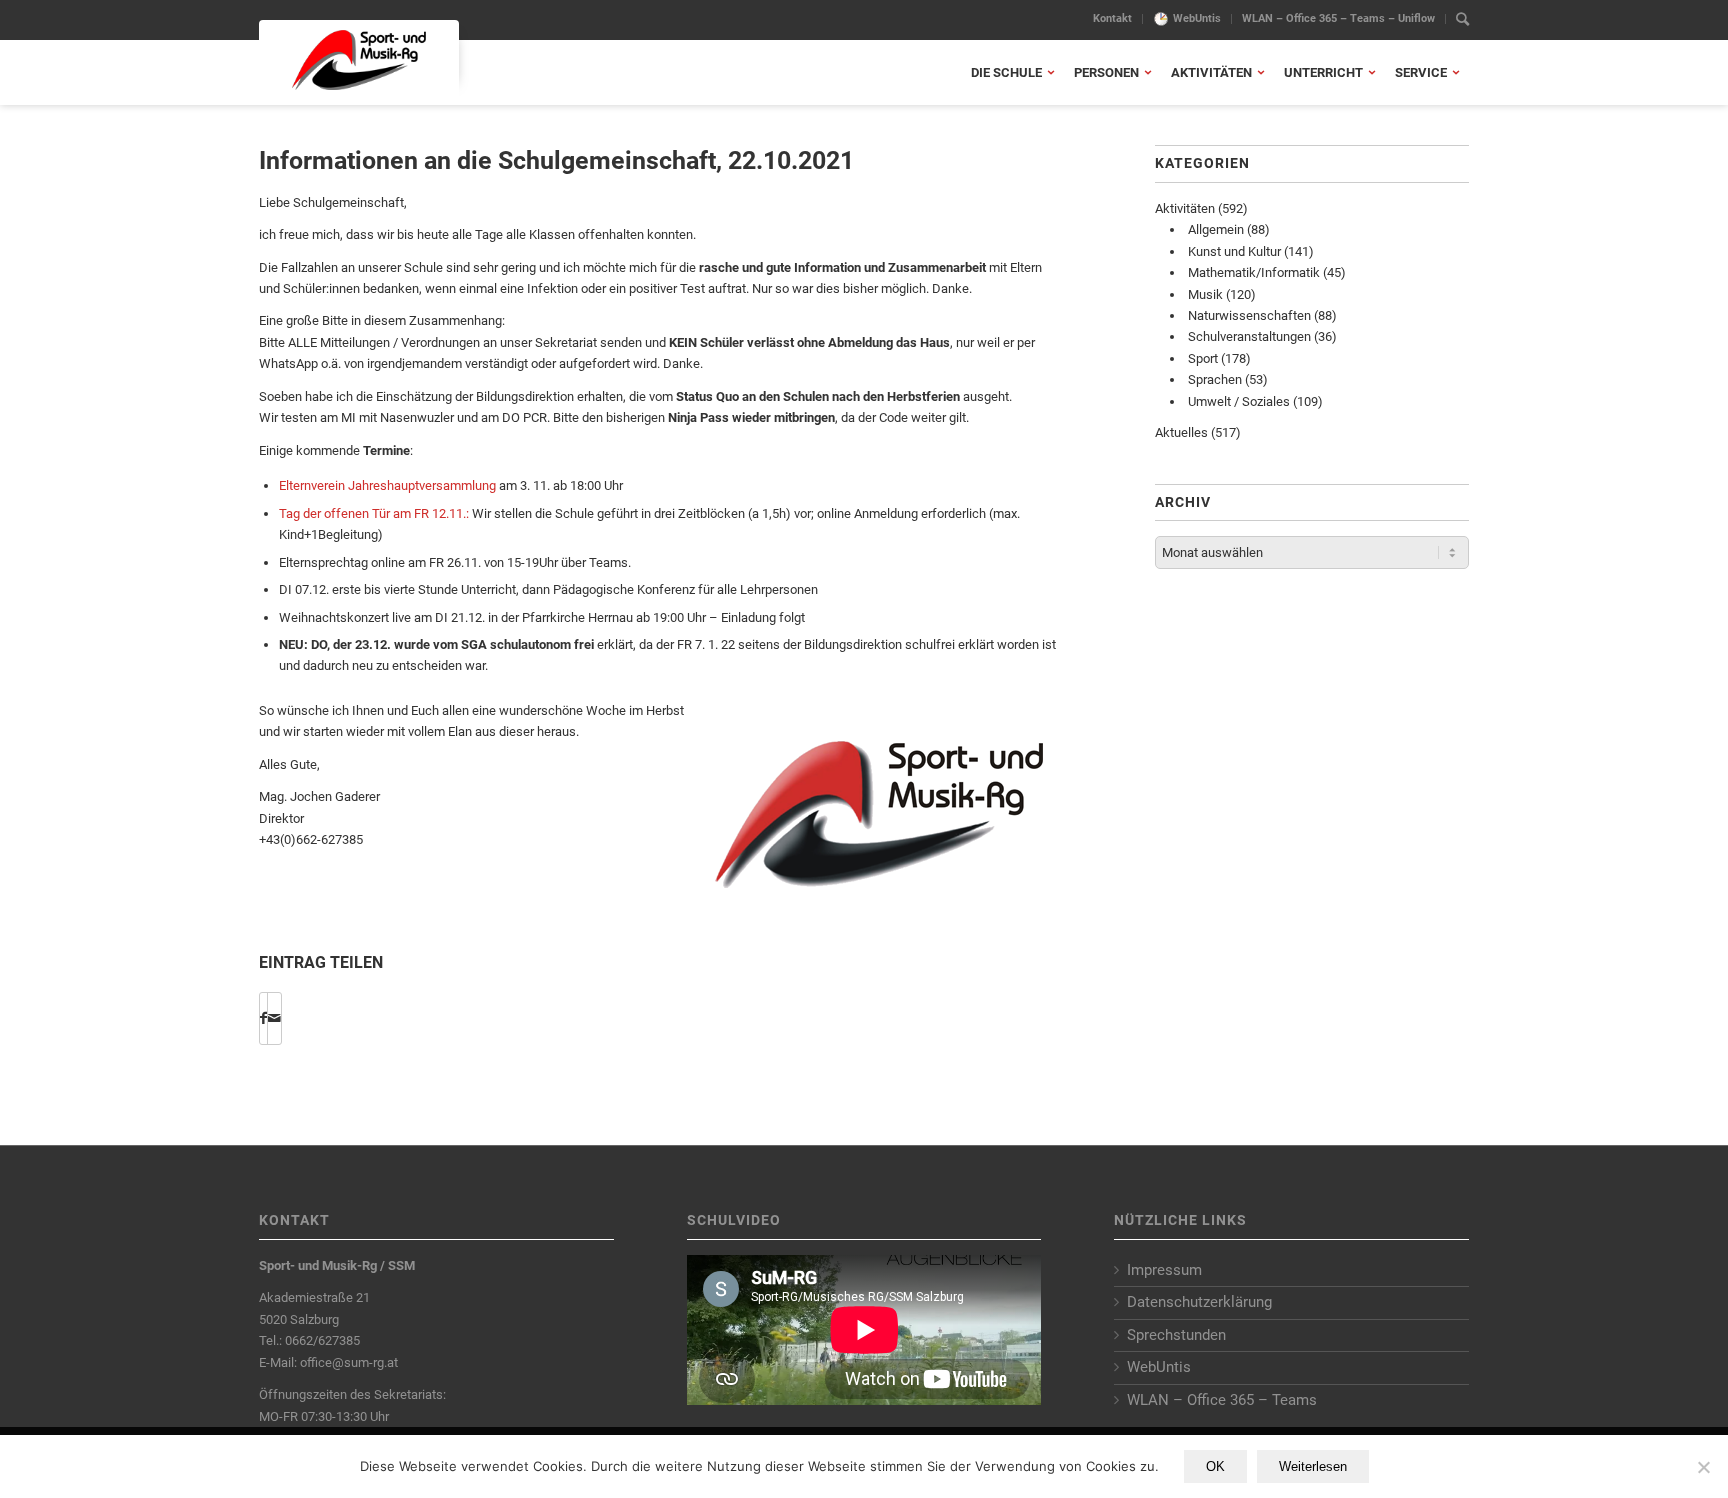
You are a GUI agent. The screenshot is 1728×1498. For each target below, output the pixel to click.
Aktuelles (1181, 432)
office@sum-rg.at (349, 1362)
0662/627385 (322, 1340)
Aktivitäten (1185, 208)
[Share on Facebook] (263, 1018)
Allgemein (1216, 229)
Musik (1205, 294)
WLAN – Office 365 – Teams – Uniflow (1338, 18)
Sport (1203, 358)
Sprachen (1215, 379)
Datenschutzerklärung (1199, 1302)
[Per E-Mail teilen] (274, 1018)
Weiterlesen (1313, 1466)
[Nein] (1703, 1467)
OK (1215, 1466)
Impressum (1164, 1270)
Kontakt (1112, 18)
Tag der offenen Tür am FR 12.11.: (374, 513)
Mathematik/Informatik (1254, 272)
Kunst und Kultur (1234, 251)
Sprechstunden (1176, 1335)
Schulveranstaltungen (1249, 336)
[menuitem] (1113, 19)
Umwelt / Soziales (1239, 401)
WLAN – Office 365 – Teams (1222, 1400)
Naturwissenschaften (1249, 315)
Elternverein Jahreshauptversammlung (387, 485)
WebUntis (1197, 18)
